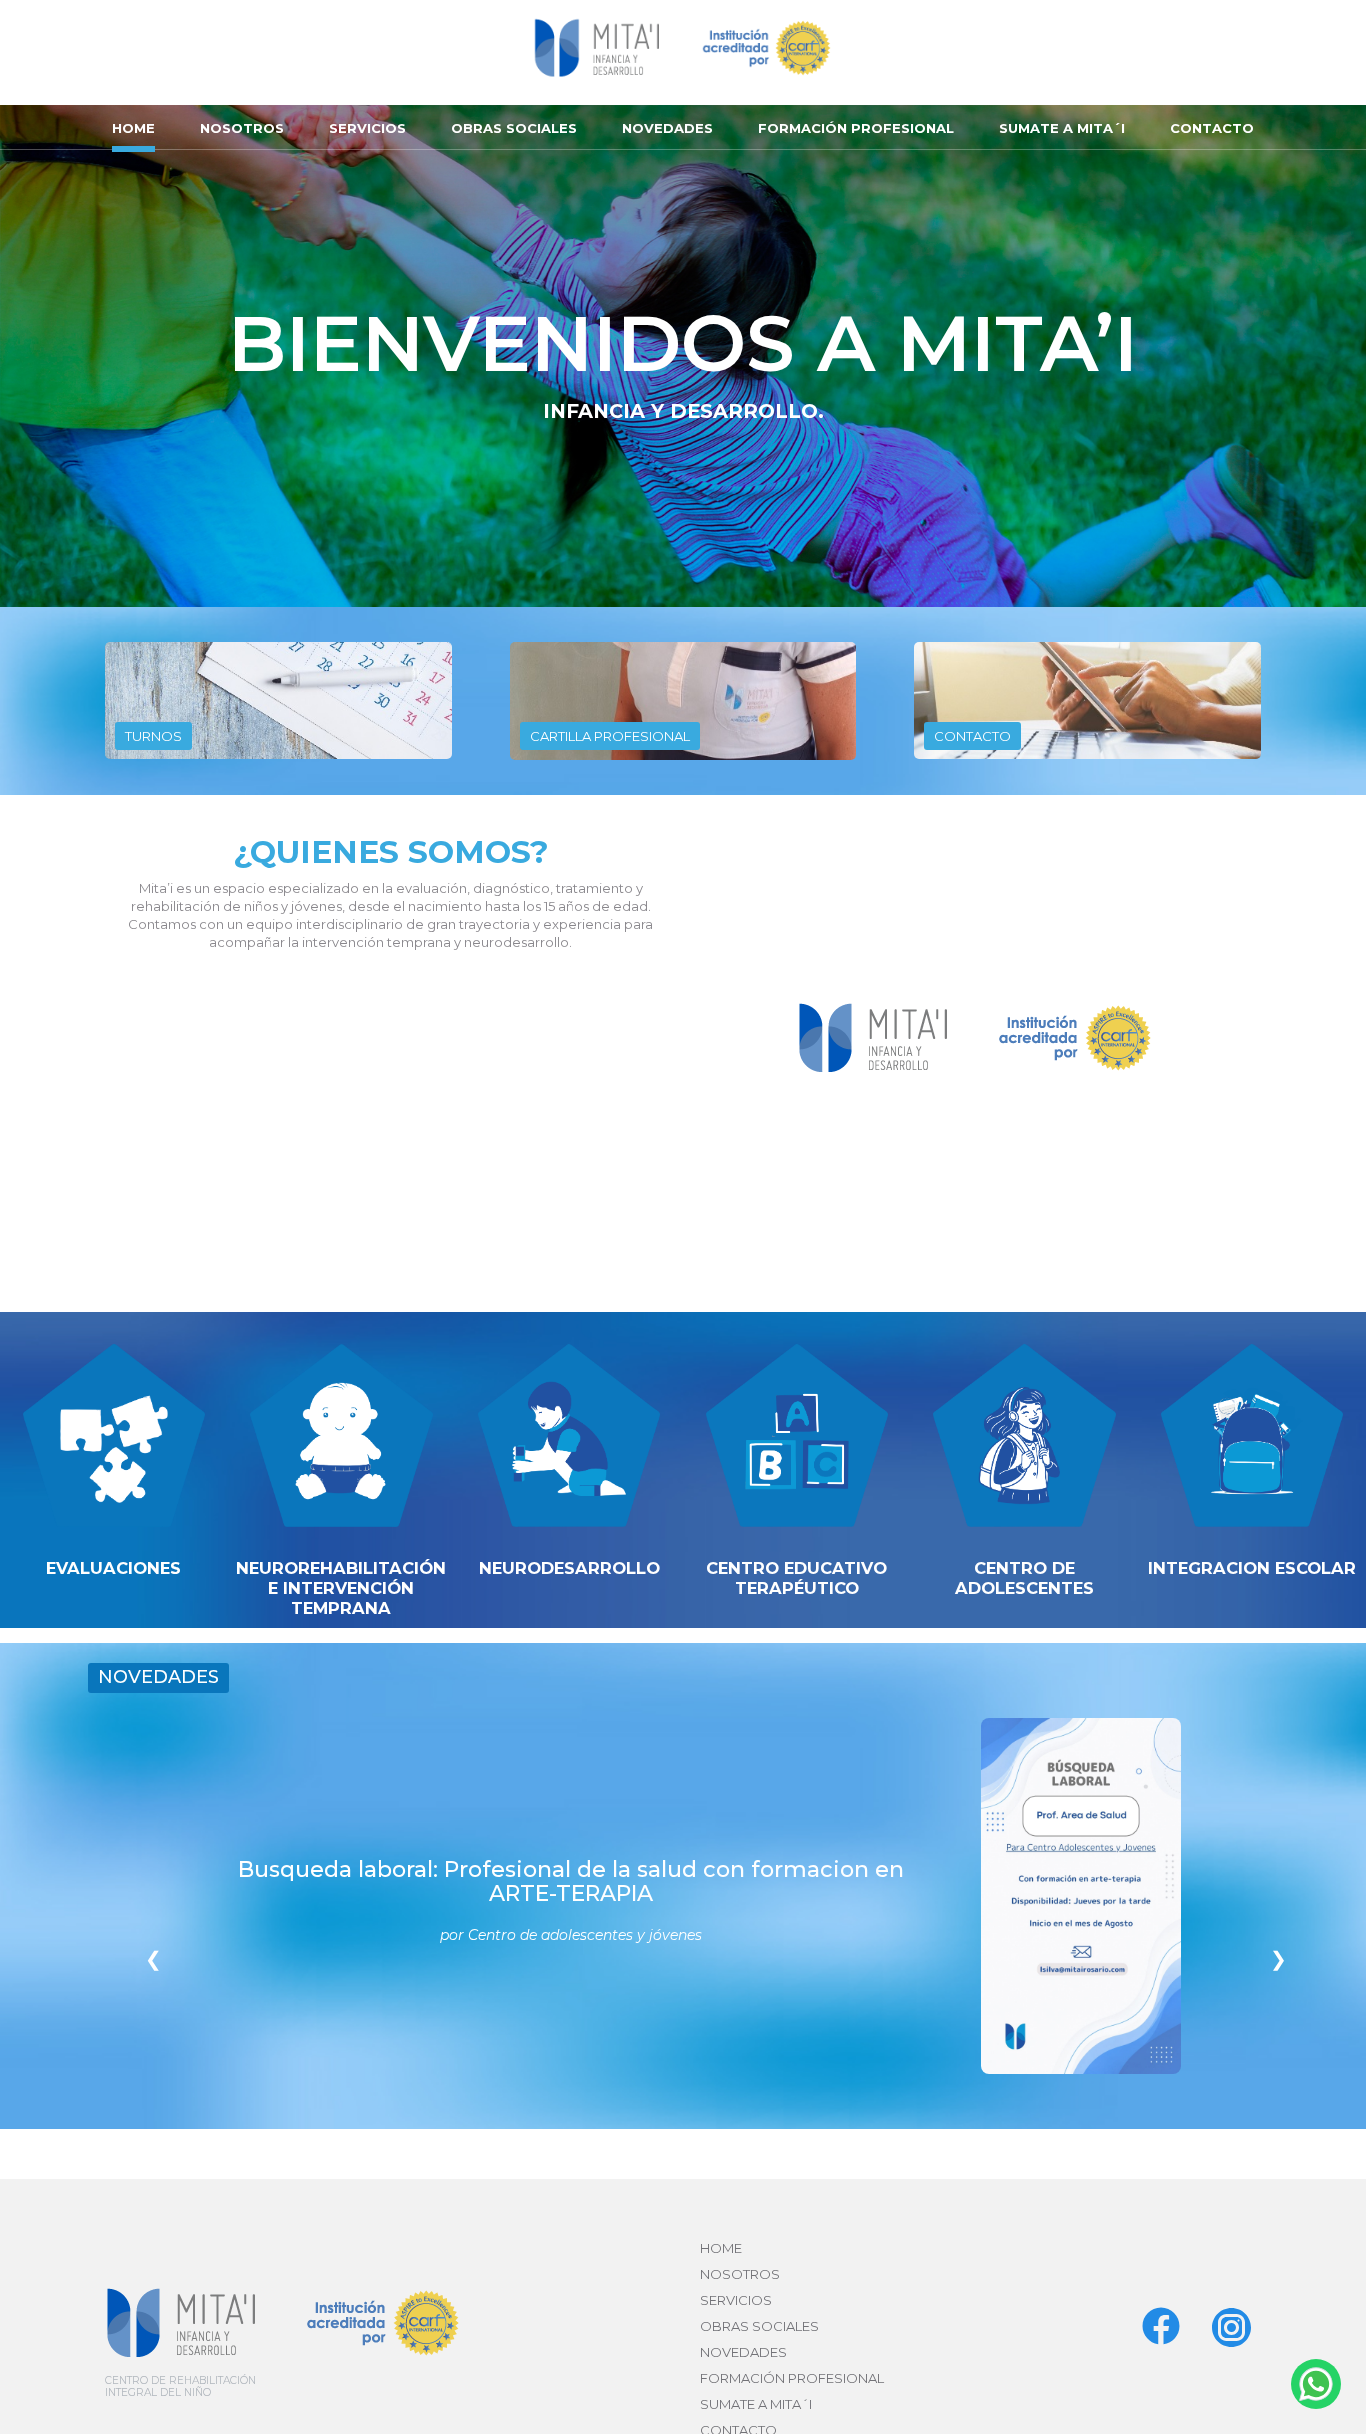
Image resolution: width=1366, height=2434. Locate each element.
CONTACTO (1212, 128)
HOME (133, 128)
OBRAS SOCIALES (514, 128)
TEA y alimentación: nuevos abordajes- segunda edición (571, 1895)
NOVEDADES (667, 128)
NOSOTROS (242, 128)
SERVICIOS (367, 128)
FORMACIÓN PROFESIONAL (856, 128)
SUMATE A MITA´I (1062, 128)
